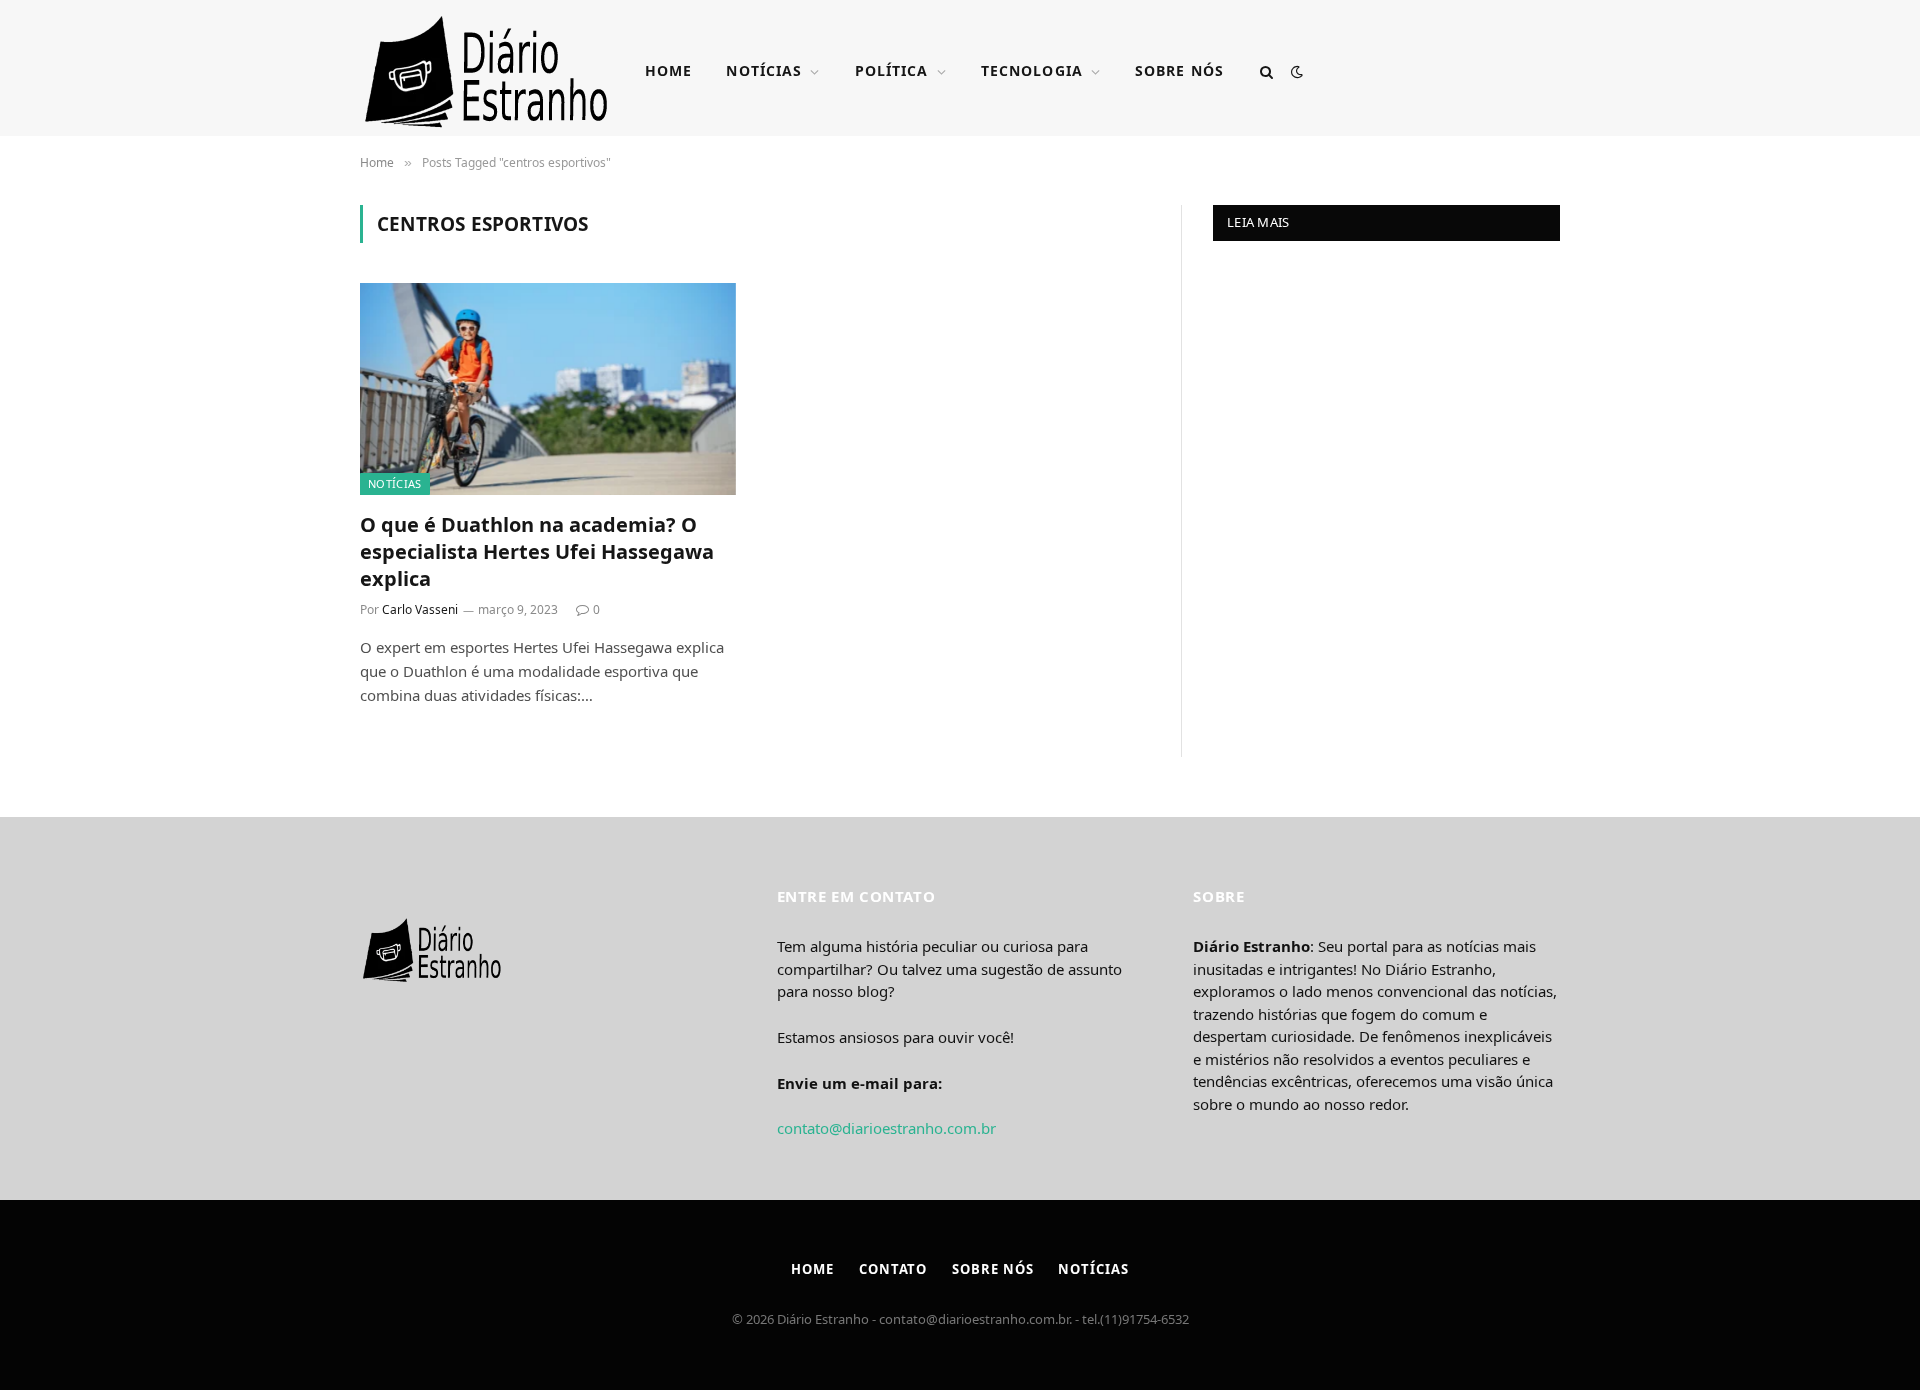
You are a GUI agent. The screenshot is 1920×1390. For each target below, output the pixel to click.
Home (668, 70)
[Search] (1266, 71)
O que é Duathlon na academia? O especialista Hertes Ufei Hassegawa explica (537, 551)
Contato (893, 1269)
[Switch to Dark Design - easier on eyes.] (1295, 72)
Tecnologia (1032, 70)
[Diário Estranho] (486, 71)
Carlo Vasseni (420, 609)
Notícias (764, 70)
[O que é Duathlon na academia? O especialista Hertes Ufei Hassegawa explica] (548, 389)
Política (892, 70)
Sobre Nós (1179, 70)
